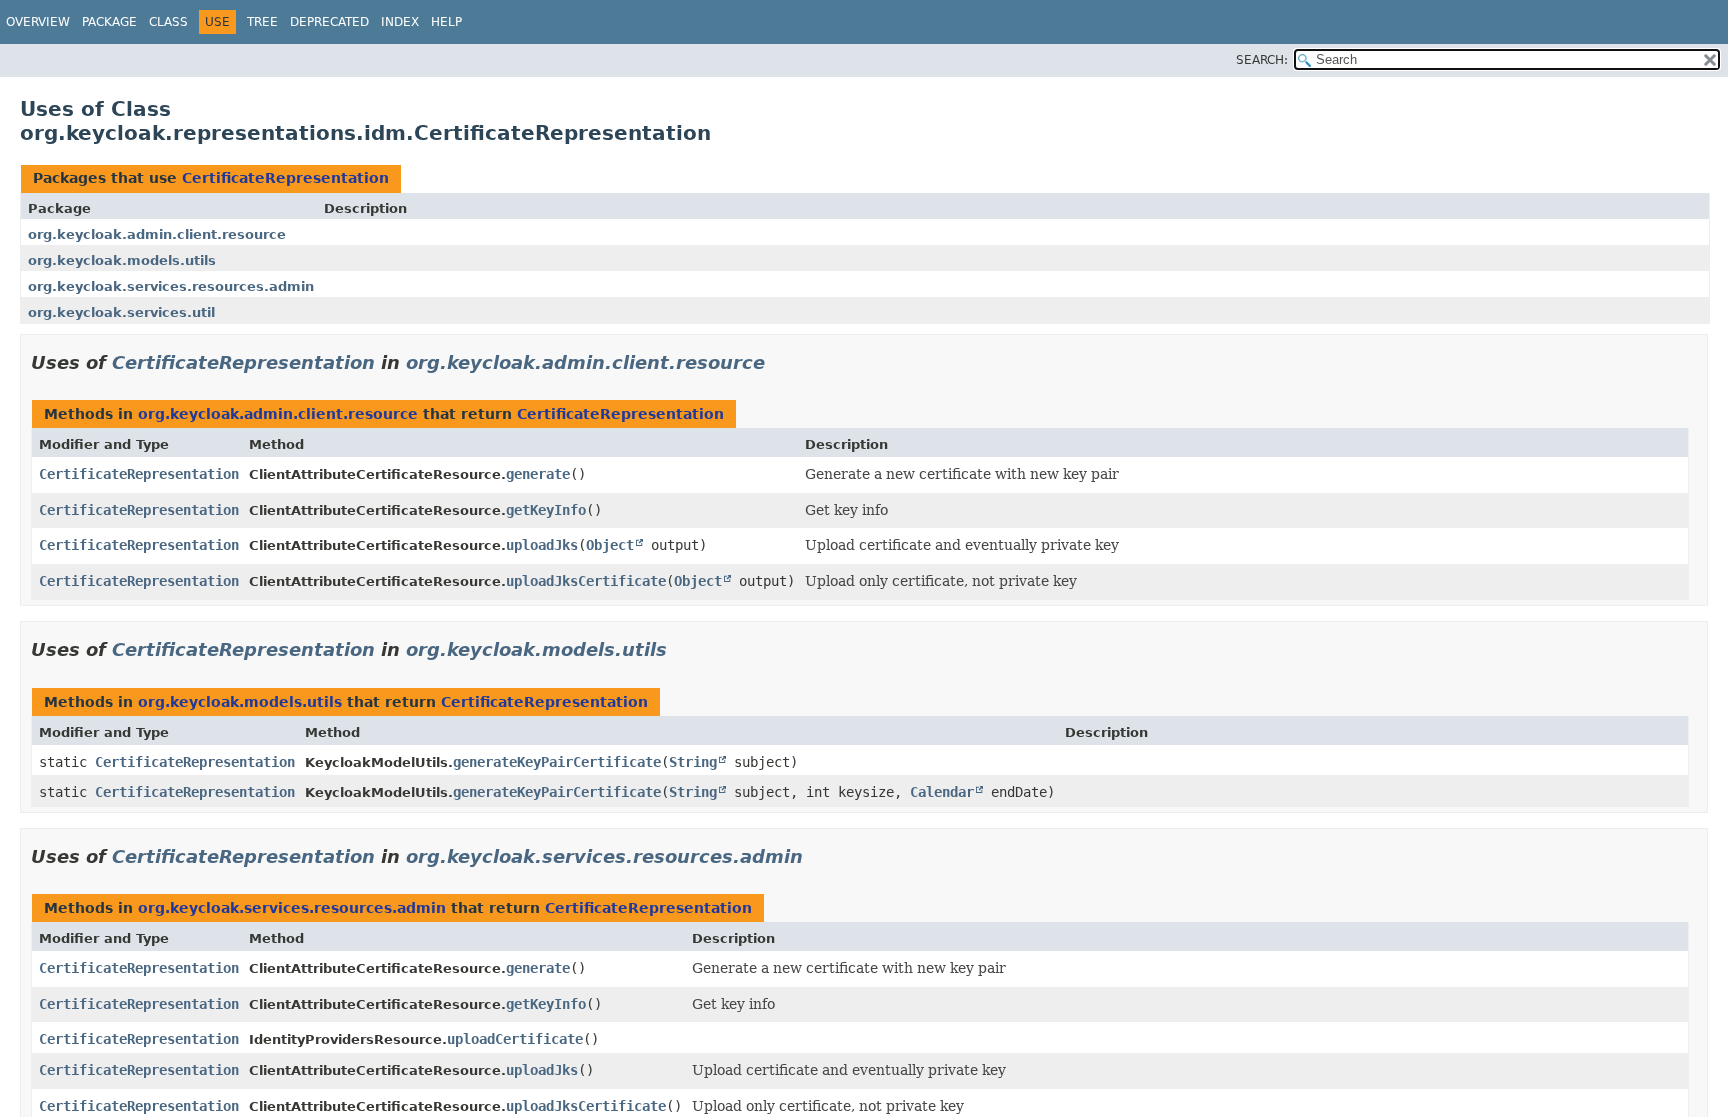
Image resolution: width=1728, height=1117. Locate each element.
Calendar (942, 792)
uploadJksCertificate (586, 581)
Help (446, 22)
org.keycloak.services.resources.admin (171, 286)
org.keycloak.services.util (121, 312)
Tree (262, 22)
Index (400, 22)
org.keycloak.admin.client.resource (157, 234)
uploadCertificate (515, 1039)
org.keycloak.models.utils (122, 260)
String (693, 762)
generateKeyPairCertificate (557, 762)
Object (610, 545)
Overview (38, 22)
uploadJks (542, 545)
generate (538, 474)
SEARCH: (1262, 60)
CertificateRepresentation (285, 178)
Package (109, 22)
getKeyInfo (546, 510)
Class (168, 22)
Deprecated (329, 22)
